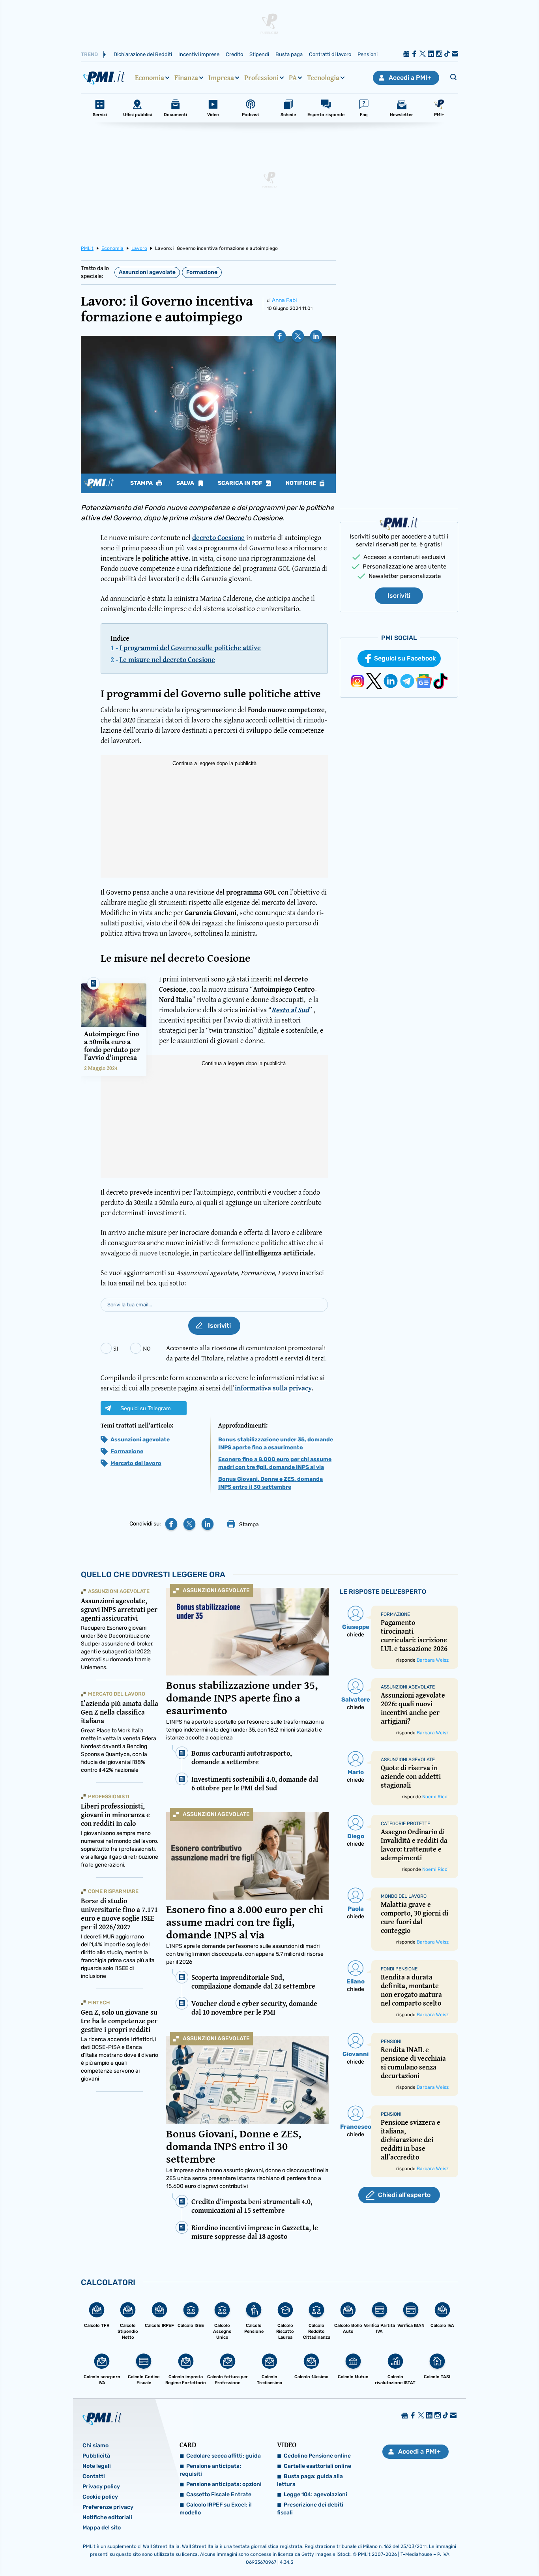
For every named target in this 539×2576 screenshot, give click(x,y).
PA (293, 78)
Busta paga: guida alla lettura (310, 2480)
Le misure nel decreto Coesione (167, 659)
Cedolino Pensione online (317, 2456)
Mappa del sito (102, 2528)
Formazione (202, 272)
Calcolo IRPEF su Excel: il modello (216, 2509)
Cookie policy (100, 2497)
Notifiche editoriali (107, 2517)
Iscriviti (399, 596)
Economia (150, 78)
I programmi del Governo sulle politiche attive (190, 648)
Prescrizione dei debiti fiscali (310, 2509)
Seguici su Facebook (405, 658)
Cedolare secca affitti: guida (224, 2456)
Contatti (94, 2476)
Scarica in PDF (241, 483)
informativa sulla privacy (273, 1388)
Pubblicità (96, 2456)
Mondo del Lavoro (404, 1896)
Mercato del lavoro (136, 1463)
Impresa (221, 78)
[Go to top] (462, 2550)
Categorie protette (405, 1824)
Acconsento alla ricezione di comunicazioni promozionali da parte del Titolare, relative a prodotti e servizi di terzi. (246, 1353)
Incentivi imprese (199, 54)
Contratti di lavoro (330, 54)
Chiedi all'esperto (404, 2195)
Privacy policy (101, 2487)
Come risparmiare (113, 1891)
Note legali (97, 2466)
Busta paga (289, 54)
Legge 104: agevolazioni (315, 2494)
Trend (89, 54)
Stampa (142, 483)
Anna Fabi (284, 300)
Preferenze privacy (108, 2507)
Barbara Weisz (433, 1660)
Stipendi (259, 54)
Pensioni (368, 54)
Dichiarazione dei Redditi (143, 54)
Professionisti (109, 1796)
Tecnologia (323, 78)
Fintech (99, 2003)
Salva (186, 483)
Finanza (186, 78)
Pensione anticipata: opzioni (224, 2484)
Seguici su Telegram (146, 1408)
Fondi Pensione (399, 1969)
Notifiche (301, 483)
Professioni (261, 78)
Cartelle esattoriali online (317, 2466)
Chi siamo (95, 2446)
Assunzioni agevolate (147, 272)
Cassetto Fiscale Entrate (219, 2494)
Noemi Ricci (435, 1797)
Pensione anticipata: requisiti (210, 2470)
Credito (234, 54)
